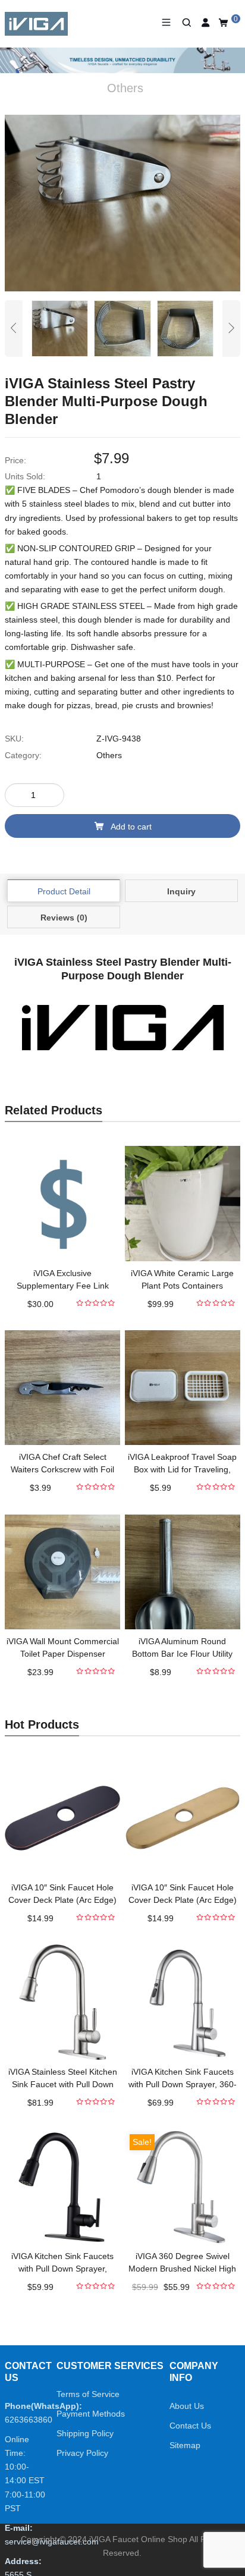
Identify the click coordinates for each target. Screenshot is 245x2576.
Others (109, 755)
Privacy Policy (82, 2453)
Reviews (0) (64, 918)
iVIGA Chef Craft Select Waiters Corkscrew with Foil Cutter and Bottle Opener (62, 1469)
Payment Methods (91, 2414)
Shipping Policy (85, 2433)
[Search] (186, 23)
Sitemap (185, 2445)
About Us (187, 2406)
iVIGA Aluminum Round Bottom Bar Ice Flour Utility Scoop (182, 1654)
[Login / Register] (206, 23)
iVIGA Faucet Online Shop (138, 2539)
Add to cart (131, 827)
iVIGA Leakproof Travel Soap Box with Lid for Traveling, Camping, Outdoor (182, 1469)
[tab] (64, 891)
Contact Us (190, 2426)
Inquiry (181, 891)
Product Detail (64, 891)
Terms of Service (88, 2394)
